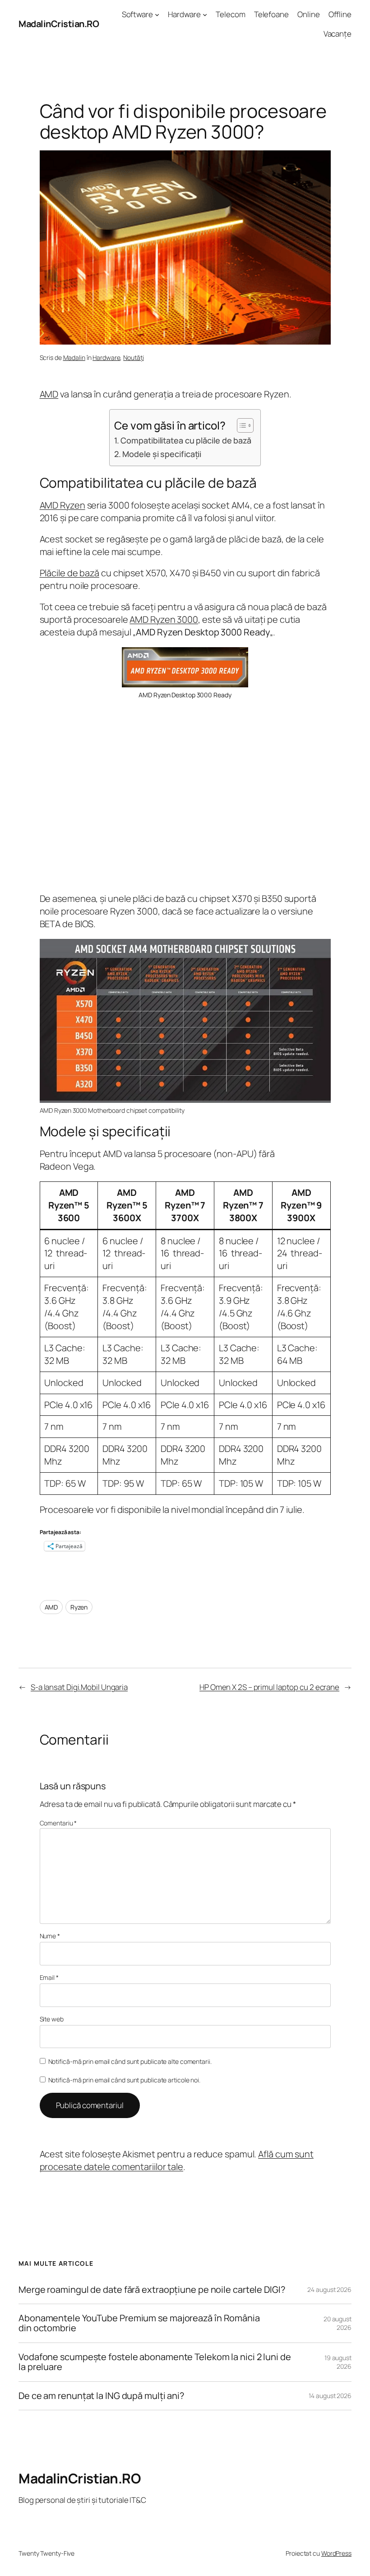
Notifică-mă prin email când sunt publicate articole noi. (124, 2080)
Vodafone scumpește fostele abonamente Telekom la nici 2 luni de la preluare (155, 2362)
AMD (49, 394)
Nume (50, 1936)
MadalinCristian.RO (59, 24)
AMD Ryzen (62, 505)
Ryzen (79, 1607)
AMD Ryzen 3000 (164, 619)
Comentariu (58, 1823)
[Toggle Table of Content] (241, 425)
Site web (52, 2019)
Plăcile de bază (70, 573)
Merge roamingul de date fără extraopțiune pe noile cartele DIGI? (152, 2290)
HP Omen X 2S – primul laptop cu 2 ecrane (269, 1687)
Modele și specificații (162, 454)
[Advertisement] (185, 796)
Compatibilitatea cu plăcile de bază (186, 440)
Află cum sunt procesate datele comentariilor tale (177, 2160)
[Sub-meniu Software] (157, 14)
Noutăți (133, 357)
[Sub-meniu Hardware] (205, 14)
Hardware (106, 357)
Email (49, 1977)
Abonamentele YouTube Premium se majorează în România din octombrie (139, 2323)
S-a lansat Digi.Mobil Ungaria (79, 1687)
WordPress (336, 2553)
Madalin (74, 357)
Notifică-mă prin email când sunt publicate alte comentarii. (130, 2061)
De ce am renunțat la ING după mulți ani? (101, 2396)
